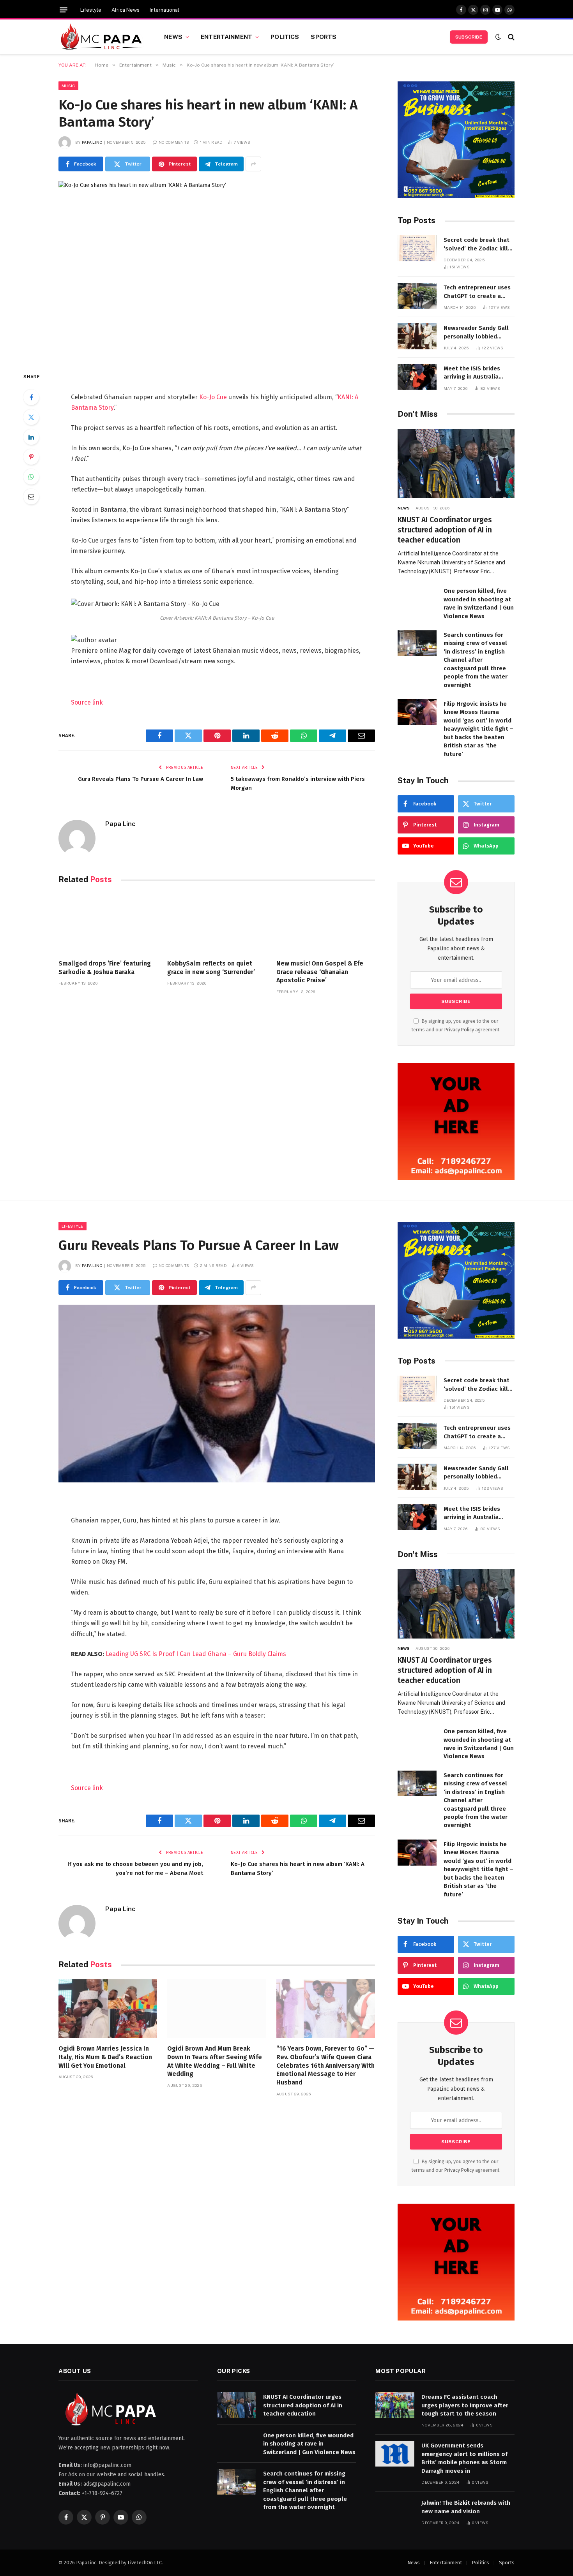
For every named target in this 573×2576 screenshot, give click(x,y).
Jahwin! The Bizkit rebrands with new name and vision (466, 2507)
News (173, 37)
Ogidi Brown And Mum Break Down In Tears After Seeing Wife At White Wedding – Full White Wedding (215, 2061)
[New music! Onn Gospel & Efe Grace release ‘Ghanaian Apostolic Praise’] (326, 924)
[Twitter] (31, 417)
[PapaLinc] (102, 37)
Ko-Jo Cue (213, 397)
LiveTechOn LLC (145, 2563)
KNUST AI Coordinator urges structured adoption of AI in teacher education (445, 530)
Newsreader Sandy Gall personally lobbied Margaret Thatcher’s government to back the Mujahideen (476, 333)
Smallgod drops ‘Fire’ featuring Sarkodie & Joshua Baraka (105, 968)
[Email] (31, 497)
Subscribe (469, 37)
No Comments (174, 142)
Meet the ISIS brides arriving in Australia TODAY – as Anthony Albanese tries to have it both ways (479, 373)
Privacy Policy (459, 1030)
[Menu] (64, 10)
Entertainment (226, 37)
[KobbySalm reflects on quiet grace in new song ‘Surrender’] (217, 924)
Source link (87, 702)
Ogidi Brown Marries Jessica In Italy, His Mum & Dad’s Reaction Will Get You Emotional (105, 2057)
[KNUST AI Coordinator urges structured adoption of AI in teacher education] (456, 464)
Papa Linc (92, 142)
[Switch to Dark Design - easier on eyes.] (498, 37)
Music (68, 86)
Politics (285, 37)
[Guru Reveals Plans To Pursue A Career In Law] (217, 1394)
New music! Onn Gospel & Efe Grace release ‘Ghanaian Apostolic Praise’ (320, 972)
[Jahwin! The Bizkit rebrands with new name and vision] (395, 2511)
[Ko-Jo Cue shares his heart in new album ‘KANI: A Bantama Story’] (217, 270)
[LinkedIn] (31, 437)
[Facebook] (31, 397)
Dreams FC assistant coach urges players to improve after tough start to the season (465, 2405)
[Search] (510, 37)
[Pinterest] (31, 457)
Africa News (126, 10)
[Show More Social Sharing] (253, 164)
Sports (324, 37)
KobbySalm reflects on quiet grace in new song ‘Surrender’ (211, 968)
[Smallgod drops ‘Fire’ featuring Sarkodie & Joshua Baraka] (108, 924)
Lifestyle (91, 10)
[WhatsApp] (31, 477)
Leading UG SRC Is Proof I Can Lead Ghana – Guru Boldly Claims (196, 1654)
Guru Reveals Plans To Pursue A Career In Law (141, 779)
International (164, 10)
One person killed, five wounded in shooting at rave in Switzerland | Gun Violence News (479, 603)
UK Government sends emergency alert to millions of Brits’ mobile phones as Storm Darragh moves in (464, 2458)
